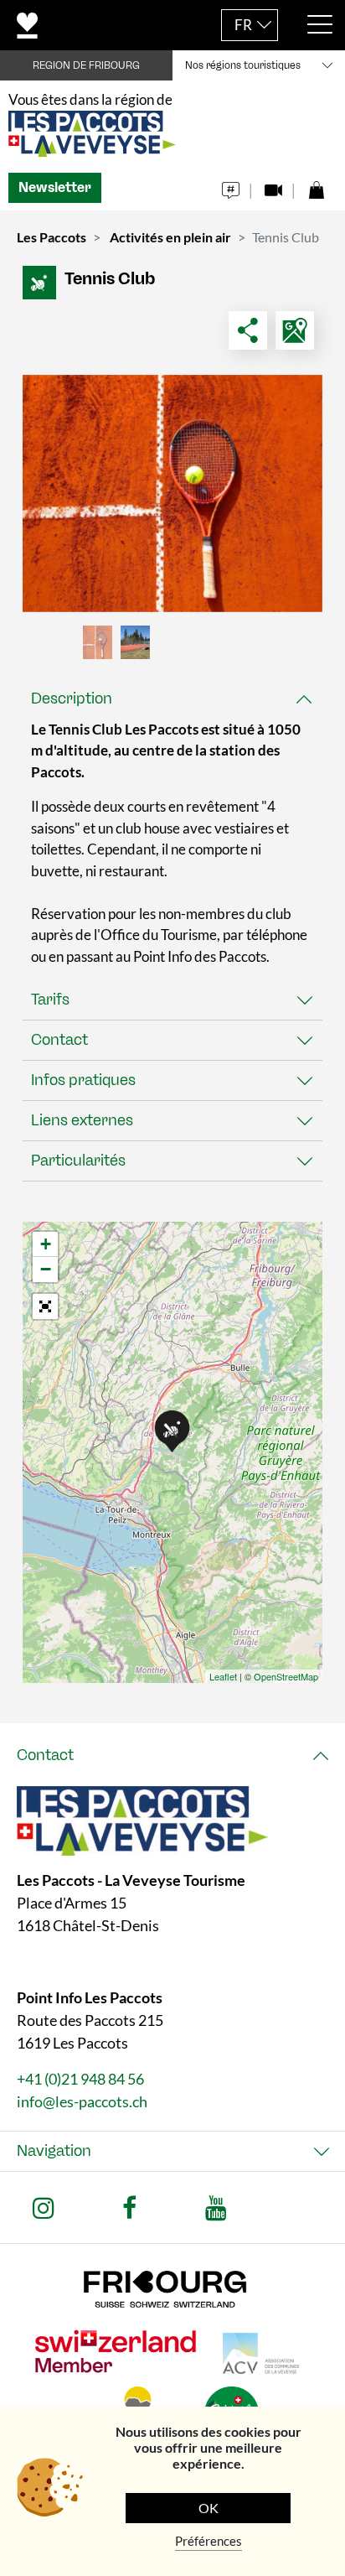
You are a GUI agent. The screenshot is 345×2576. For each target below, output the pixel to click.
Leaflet (223, 1676)
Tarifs (50, 1000)
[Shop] (316, 186)
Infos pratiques (83, 1080)
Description (72, 699)
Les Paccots (51, 237)
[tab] (172, 699)
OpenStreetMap (286, 1676)
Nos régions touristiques (243, 65)
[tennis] (172, 493)
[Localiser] (295, 330)
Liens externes (82, 1120)
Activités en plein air (170, 237)
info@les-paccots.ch (82, 2101)
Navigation (54, 2151)
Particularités (78, 1161)
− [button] (46, 1269)
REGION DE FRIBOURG (86, 65)
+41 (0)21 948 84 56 (80, 2079)
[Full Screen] (45, 1306)
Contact (59, 1040)
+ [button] (46, 1244)
